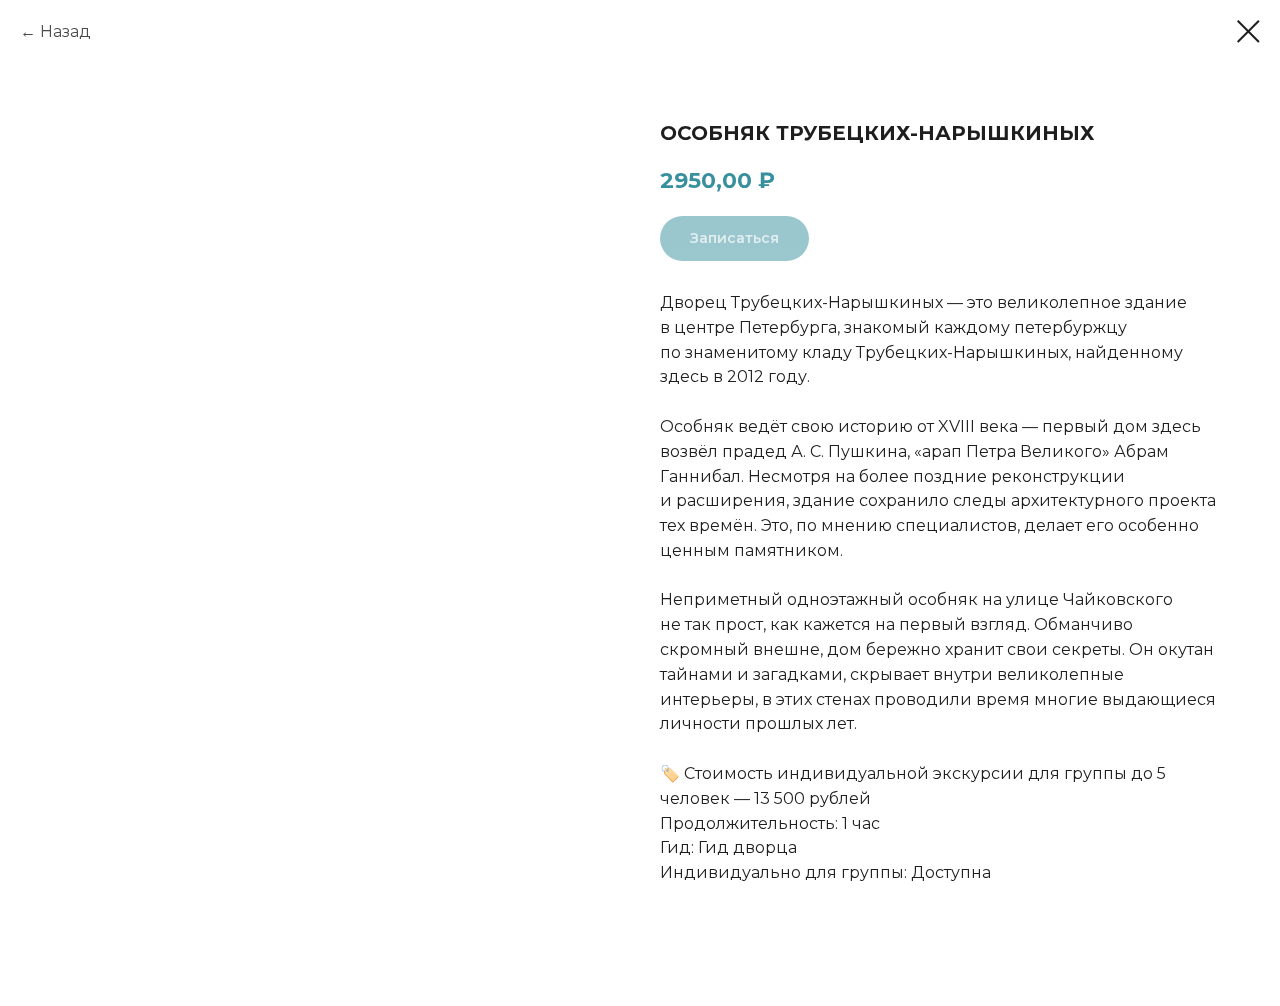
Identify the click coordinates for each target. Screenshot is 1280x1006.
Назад (65, 31)
